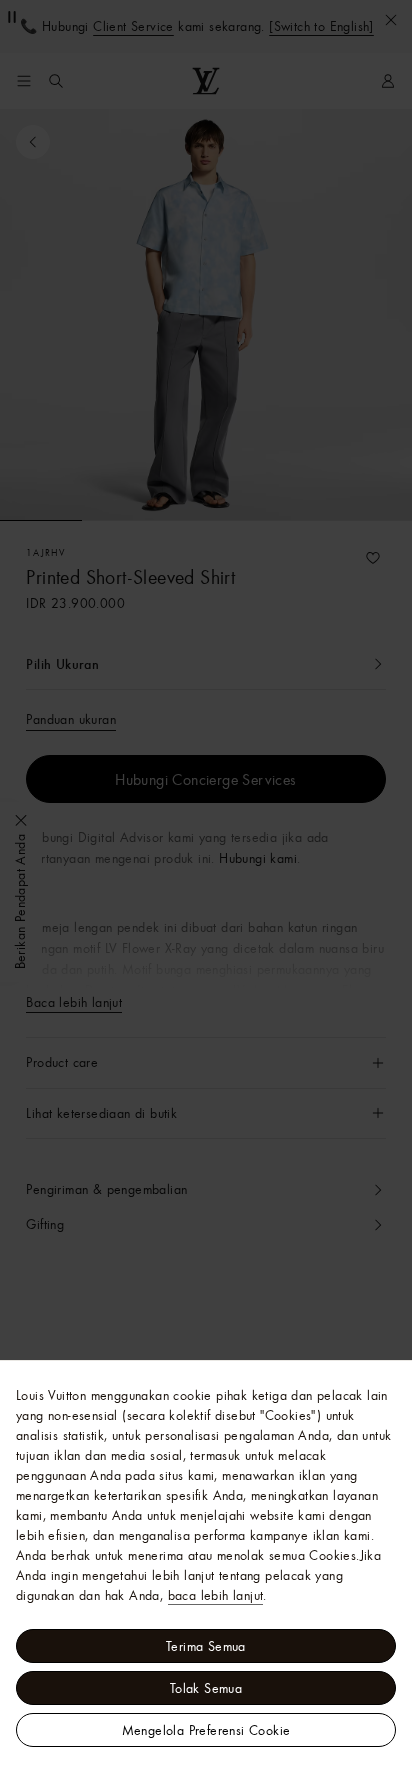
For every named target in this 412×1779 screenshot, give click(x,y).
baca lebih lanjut (216, 1595)
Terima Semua (206, 1646)
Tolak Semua (206, 1688)
